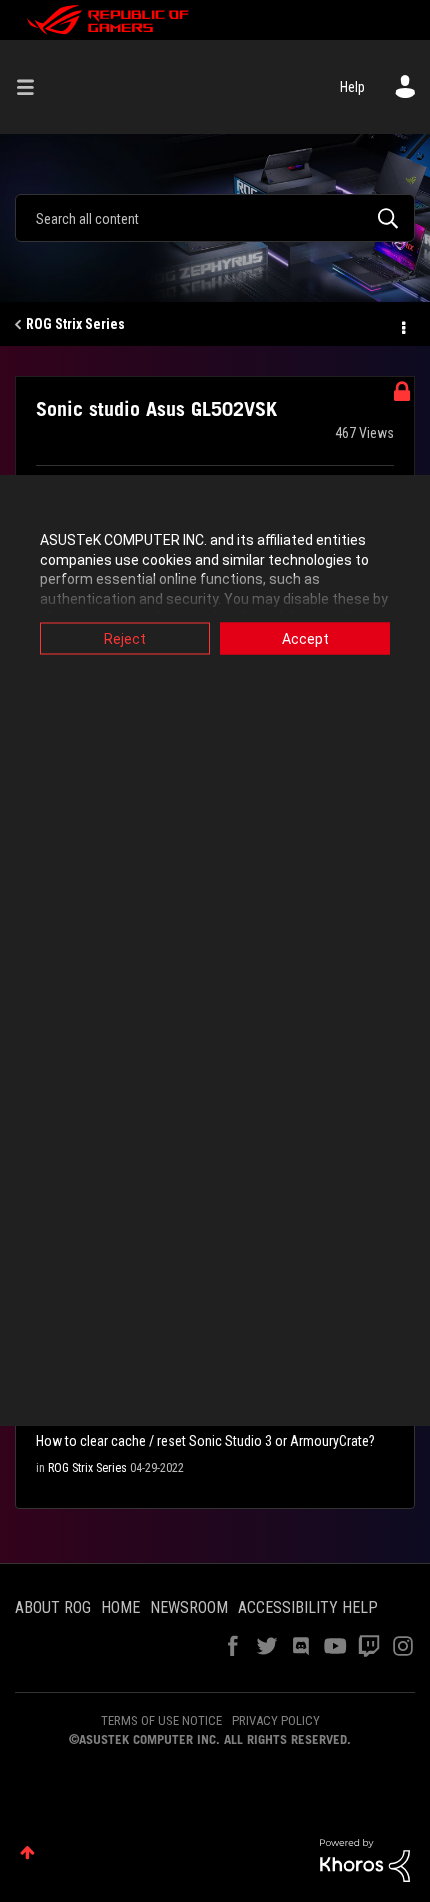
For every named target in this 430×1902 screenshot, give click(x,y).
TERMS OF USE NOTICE (161, 1720)
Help (352, 87)
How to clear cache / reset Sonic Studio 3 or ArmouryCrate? (205, 1441)
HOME (120, 1607)
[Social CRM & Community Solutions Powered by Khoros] (365, 1859)
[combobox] (215, 218)
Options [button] (402, 325)
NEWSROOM (189, 1607)
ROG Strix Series (75, 324)
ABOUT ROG (53, 1607)
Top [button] (27, 1852)
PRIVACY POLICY (276, 1720)
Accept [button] (305, 639)
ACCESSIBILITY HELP (308, 1607)
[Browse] (33, 87)
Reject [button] (125, 639)
